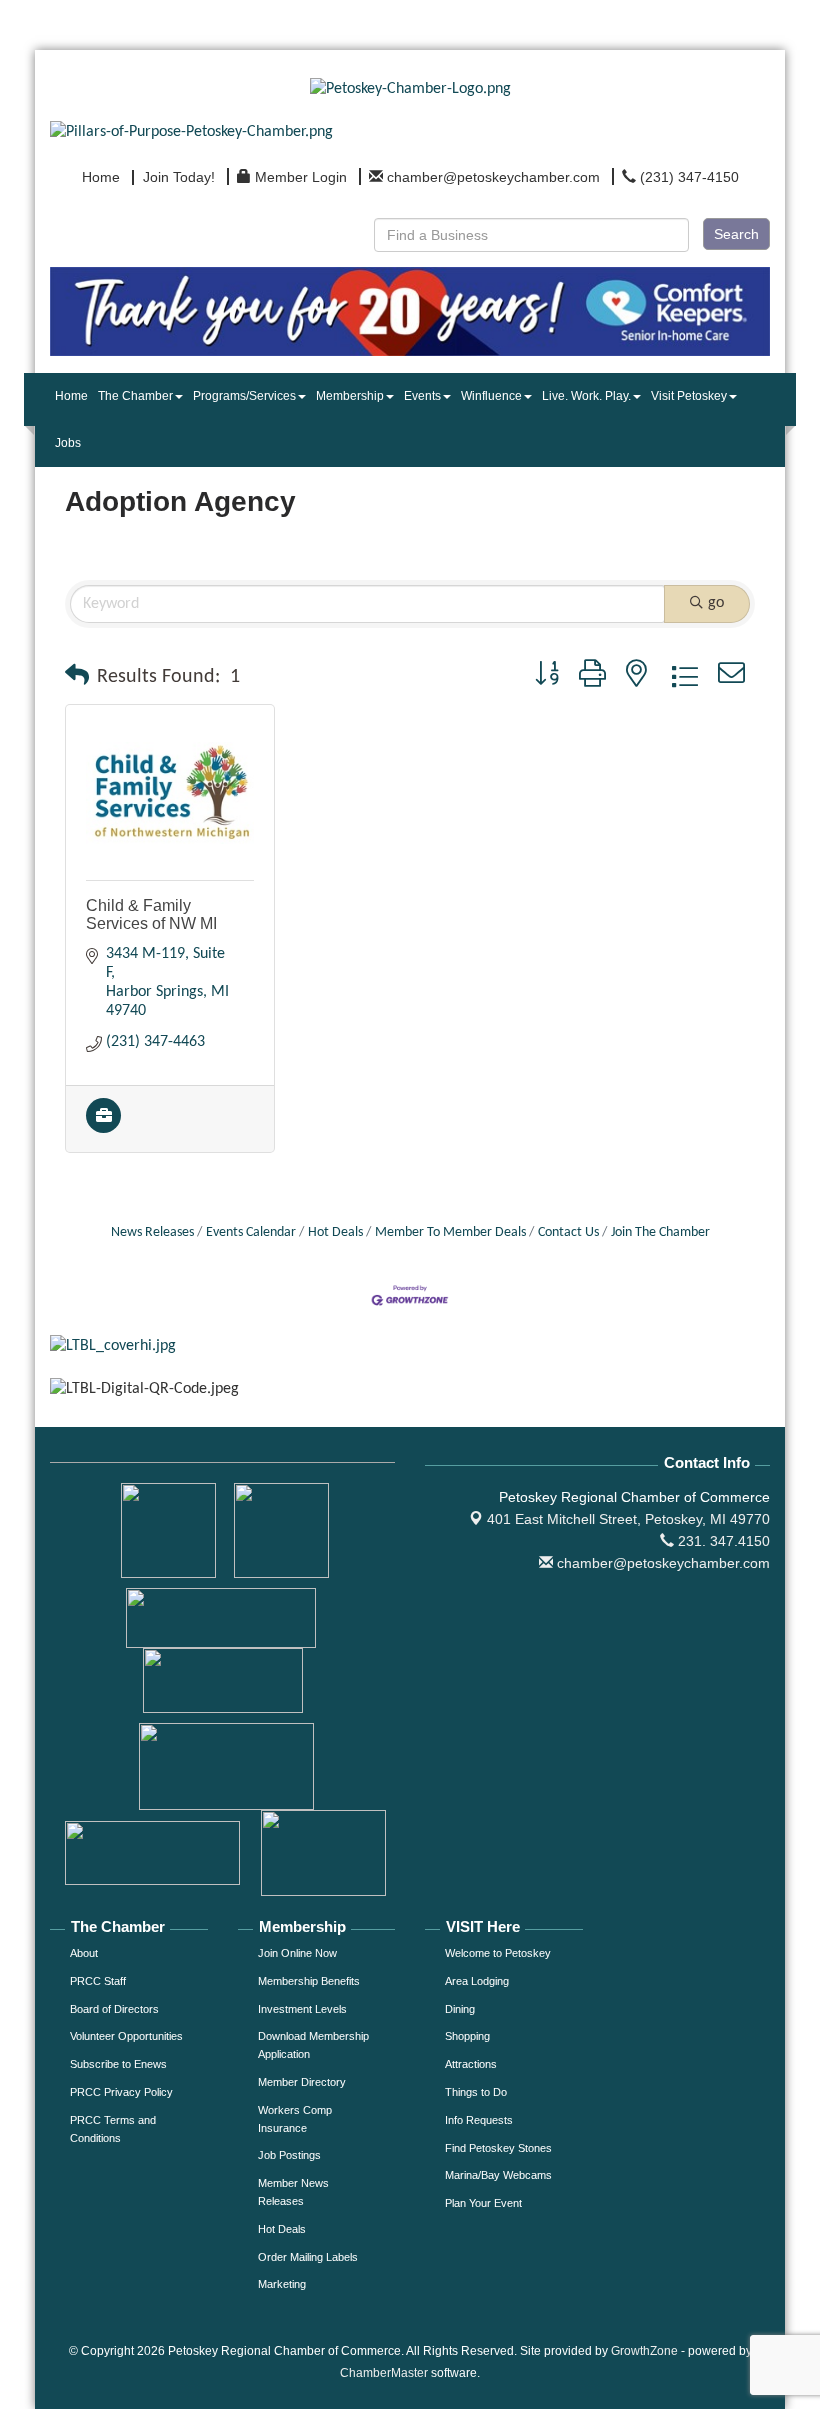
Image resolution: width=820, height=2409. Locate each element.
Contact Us (568, 1232)
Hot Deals (335, 1232)
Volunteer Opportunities (126, 2036)
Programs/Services (244, 396)
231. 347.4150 (722, 1541)
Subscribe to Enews (118, 2064)
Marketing (282, 2284)
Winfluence (491, 396)
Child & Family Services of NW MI (151, 914)
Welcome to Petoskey (498, 1953)
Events (422, 396)
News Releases (152, 1232)
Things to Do (476, 2092)
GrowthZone (644, 2351)
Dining (460, 2009)
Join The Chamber (660, 1232)
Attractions (471, 2064)
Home (71, 396)
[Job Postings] (103, 1129)
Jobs (68, 443)
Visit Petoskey (689, 396)
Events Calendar (251, 1232)
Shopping (467, 2036)
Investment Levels (302, 2009)
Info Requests (479, 2120)
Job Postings (289, 2155)
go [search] (716, 603)
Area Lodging (477, 1981)
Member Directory (302, 2082)
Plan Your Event (483, 2203)
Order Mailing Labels (308, 2257)
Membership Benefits (309, 1981)
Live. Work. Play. (586, 396)
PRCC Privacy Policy (121, 2092)
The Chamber (135, 396)
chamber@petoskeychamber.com (661, 1563)
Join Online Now (297, 1953)
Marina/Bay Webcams (498, 2175)
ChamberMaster (384, 2373)
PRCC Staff (98, 1981)
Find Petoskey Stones (498, 2148)
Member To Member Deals (450, 1232)
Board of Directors (114, 2009)
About (84, 1953)
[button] (77, 677)
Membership (350, 396)
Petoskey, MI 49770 (628, 1519)
